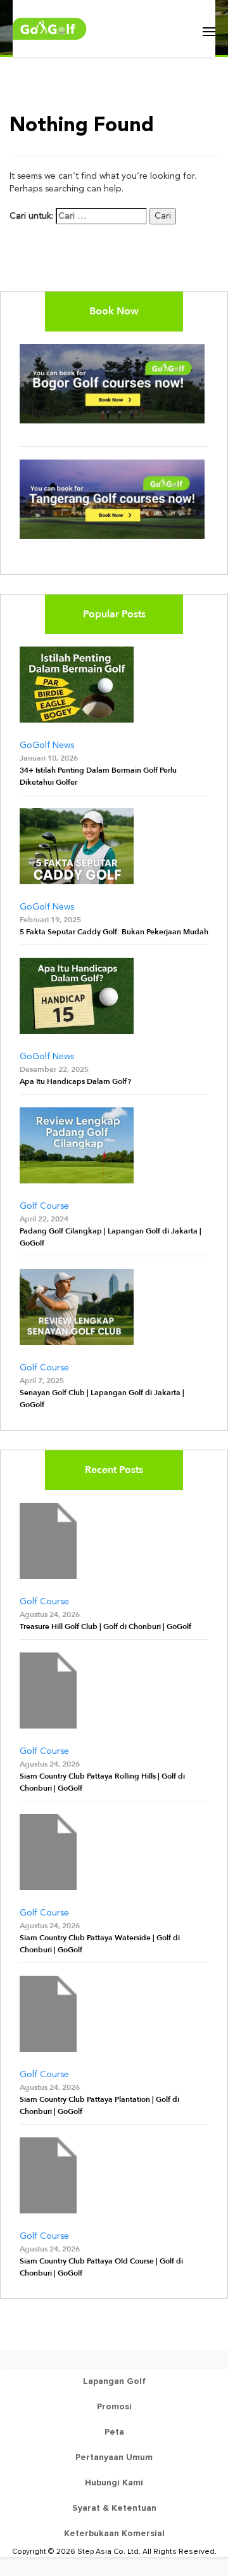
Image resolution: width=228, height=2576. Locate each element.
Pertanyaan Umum (114, 2457)
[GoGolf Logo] (50, 29)
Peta (114, 2432)
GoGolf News (47, 745)
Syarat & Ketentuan (114, 2508)
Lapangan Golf (114, 2381)
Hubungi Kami (114, 2483)
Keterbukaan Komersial (114, 2533)
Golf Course (44, 1206)
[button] (209, 32)
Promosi (114, 2406)
